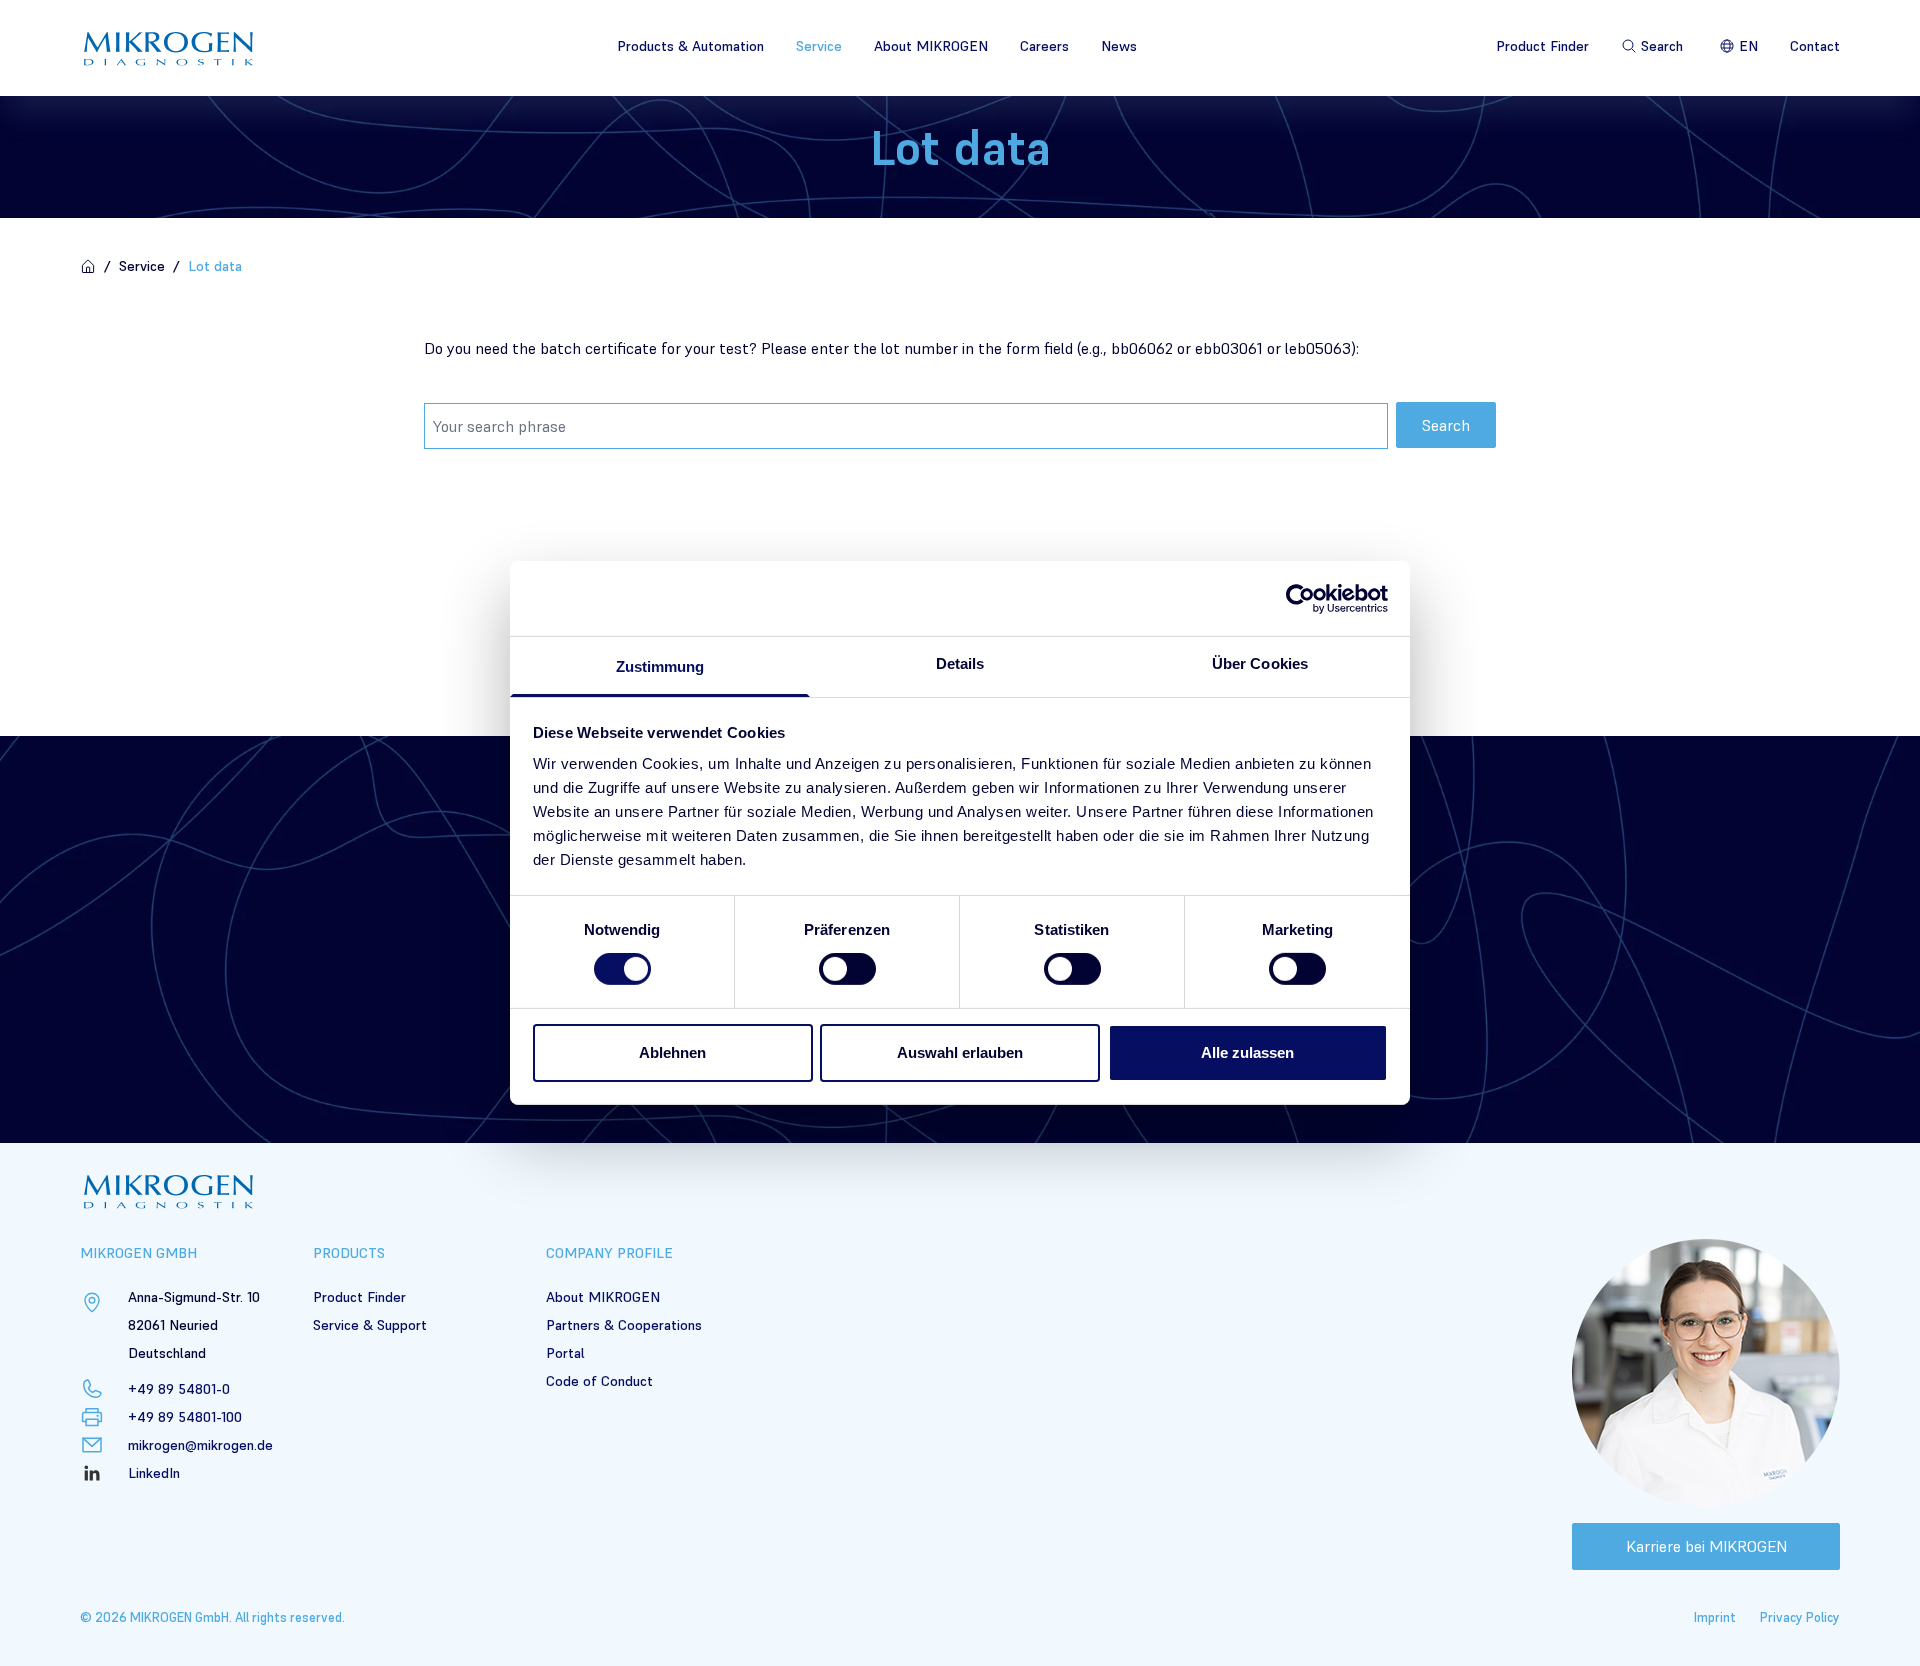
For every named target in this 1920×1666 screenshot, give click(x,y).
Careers (1044, 46)
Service (819, 46)
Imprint (1715, 1617)
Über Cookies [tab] (1260, 663)
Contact (1815, 46)
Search (1446, 425)
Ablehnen (672, 1052)
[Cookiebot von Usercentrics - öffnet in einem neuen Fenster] (1300, 598)
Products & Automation (690, 46)
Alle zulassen (1247, 1052)
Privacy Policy (1800, 1617)
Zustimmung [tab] (660, 666)
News (1119, 46)
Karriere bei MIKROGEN (1706, 1546)
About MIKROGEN (931, 46)
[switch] (847, 969)
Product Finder (1542, 46)
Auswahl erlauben (960, 1052)
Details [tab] (960, 663)
